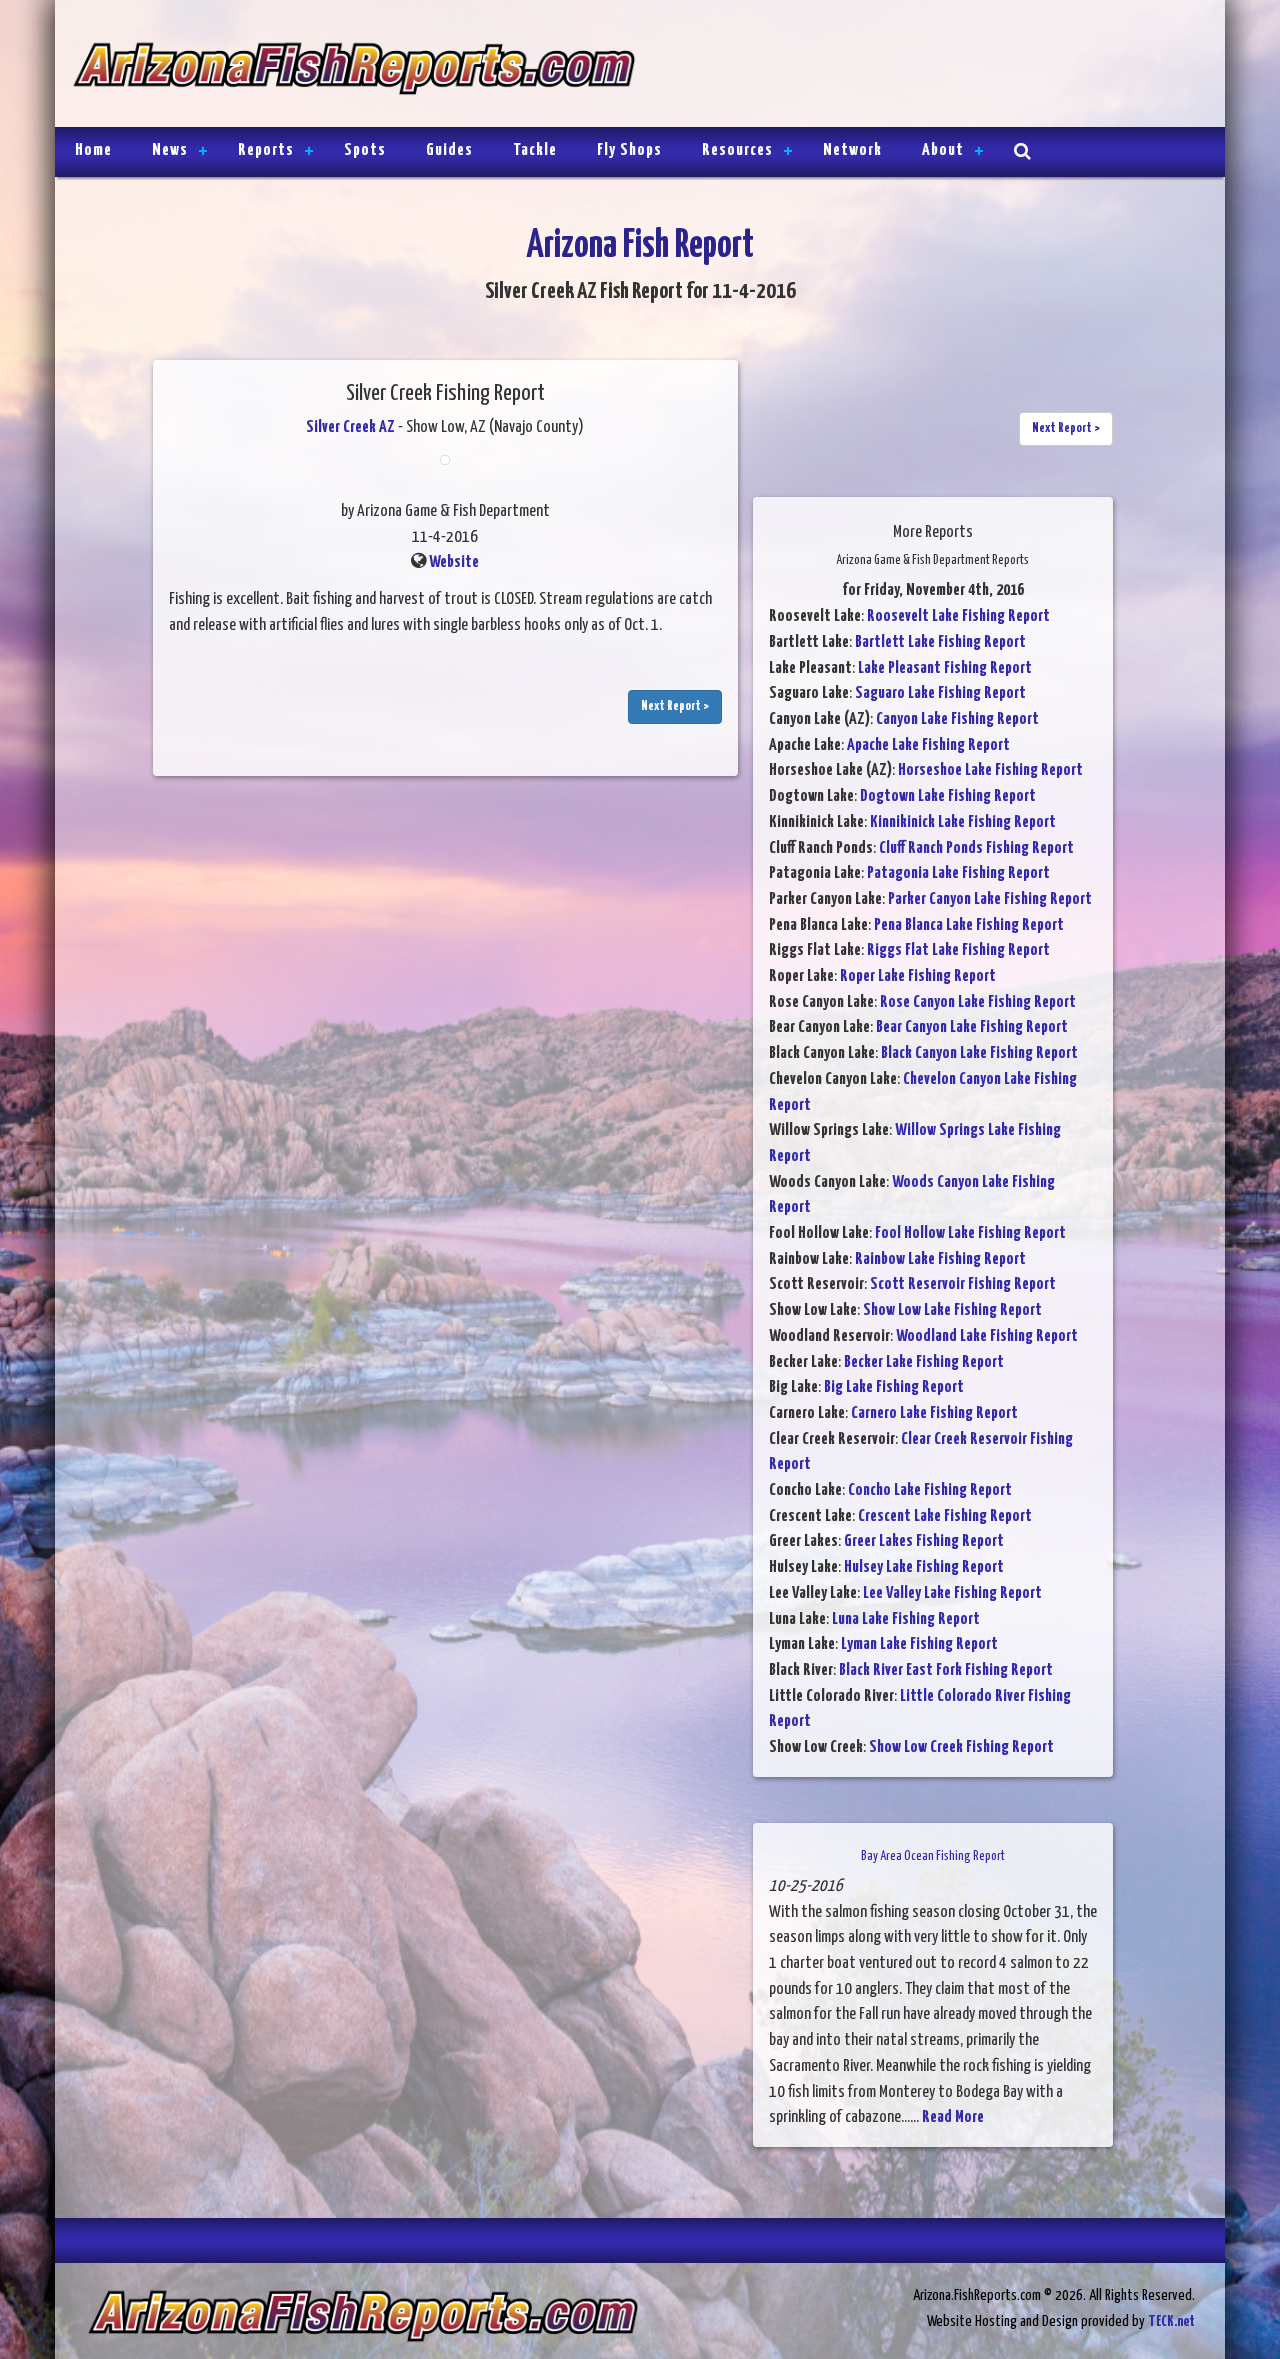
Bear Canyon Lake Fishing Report (972, 1027)
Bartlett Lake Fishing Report (940, 642)
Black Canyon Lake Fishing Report (979, 1053)
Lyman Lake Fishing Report (919, 1644)
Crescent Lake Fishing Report (945, 1516)
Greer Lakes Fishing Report (924, 1541)
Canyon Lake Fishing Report (957, 719)
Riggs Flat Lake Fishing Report (958, 950)
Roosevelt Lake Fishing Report (958, 616)
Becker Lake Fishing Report (924, 1362)
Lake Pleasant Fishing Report (945, 668)
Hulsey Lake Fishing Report (924, 1567)
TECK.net (1171, 2321)
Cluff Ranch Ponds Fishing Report (976, 848)
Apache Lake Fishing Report (928, 745)
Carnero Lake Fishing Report (934, 1413)
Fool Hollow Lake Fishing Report (970, 1233)
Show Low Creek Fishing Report (961, 1747)
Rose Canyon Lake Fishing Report (978, 1002)
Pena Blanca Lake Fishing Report (969, 925)
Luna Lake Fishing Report (906, 1619)
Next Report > (675, 706)
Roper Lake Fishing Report (918, 976)
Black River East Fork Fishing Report (946, 1670)
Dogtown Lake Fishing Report (948, 796)
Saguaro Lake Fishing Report (940, 693)
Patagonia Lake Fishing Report (958, 873)
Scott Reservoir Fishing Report (963, 1284)
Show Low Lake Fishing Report (952, 1310)
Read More (953, 2117)
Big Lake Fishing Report (894, 1387)
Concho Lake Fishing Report (930, 1490)
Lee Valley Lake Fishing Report (952, 1593)
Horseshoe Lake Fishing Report (990, 770)
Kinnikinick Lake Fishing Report (963, 822)
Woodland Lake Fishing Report (987, 1336)
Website (454, 562)
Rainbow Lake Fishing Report (940, 1259)
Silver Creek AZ (350, 427)
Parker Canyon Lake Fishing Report (990, 899)
